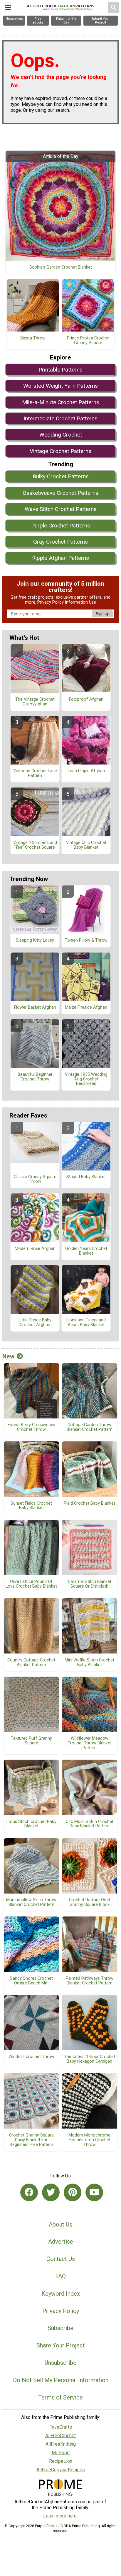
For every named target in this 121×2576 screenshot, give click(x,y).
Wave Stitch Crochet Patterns (61, 509)
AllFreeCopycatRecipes (61, 2470)
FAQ (60, 2276)
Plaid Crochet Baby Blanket (89, 1503)
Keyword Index (61, 2294)
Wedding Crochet (61, 435)
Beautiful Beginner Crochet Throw (35, 1077)
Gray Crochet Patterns (60, 542)
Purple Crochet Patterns (61, 526)
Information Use (80, 602)
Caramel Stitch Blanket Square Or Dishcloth (90, 1584)
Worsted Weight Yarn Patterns (60, 386)
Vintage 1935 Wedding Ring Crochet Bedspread (86, 1079)
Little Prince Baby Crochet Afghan (35, 1323)
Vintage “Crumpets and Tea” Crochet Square (35, 845)
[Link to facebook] (29, 2192)
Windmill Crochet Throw (31, 2057)
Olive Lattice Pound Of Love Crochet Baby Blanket (31, 1584)
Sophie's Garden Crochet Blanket (61, 267)
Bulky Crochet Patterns (61, 476)
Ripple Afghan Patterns (60, 558)
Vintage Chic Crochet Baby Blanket (86, 845)
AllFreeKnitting (61, 2444)
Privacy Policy (51, 602)
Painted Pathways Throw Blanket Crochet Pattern (90, 1981)
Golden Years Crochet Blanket (86, 1251)
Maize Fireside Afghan (86, 1008)
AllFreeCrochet (60, 2436)
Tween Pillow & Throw (86, 940)
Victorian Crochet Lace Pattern (35, 773)
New (8, 1356)
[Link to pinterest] (73, 2192)
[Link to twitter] (51, 2192)
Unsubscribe (60, 2363)
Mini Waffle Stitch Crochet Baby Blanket (89, 1663)
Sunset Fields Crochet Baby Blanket (31, 1506)
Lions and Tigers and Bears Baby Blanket (86, 1323)
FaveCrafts (61, 2427)
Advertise (61, 2242)
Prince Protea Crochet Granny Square (88, 341)
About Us (60, 2224)
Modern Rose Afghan (35, 1249)
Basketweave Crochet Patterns (61, 493)
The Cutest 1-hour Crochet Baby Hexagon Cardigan (90, 2059)
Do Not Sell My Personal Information (61, 2380)
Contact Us (61, 2259)
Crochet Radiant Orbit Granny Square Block (90, 1902)
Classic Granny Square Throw (35, 1179)
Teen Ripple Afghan (86, 771)
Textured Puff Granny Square (31, 1741)
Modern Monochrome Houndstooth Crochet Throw (89, 2140)
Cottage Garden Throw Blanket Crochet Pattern (90, 1427)
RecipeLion (61, 2461)
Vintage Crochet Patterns (60, 451)
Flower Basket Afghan (35, 1008)
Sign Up (102, 614)
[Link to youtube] (94, 2192)
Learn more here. (60, 2516)
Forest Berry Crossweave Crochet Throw (31, 1427)
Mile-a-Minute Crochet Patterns (61, 402)
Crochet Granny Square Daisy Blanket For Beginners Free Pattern (31, 2140)
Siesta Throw (33, 338)
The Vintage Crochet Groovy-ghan (35, 702)
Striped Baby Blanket (86, 1177)
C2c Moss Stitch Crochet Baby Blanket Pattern (90, 1824)
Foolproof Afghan (86, 700)
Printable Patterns (60, 370)
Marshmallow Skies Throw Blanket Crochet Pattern (31, 1902)
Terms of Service (60, 2397)
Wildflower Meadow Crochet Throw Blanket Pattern (90, 1743)
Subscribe (60, 2328)
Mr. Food (61, 2453)
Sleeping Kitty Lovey (35, 940)
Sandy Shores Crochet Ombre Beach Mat (31, 1981)
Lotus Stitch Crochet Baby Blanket (31, 1824)
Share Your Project (61, 2345)
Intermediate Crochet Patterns (60, 418)
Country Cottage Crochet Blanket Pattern (31, 1663)
